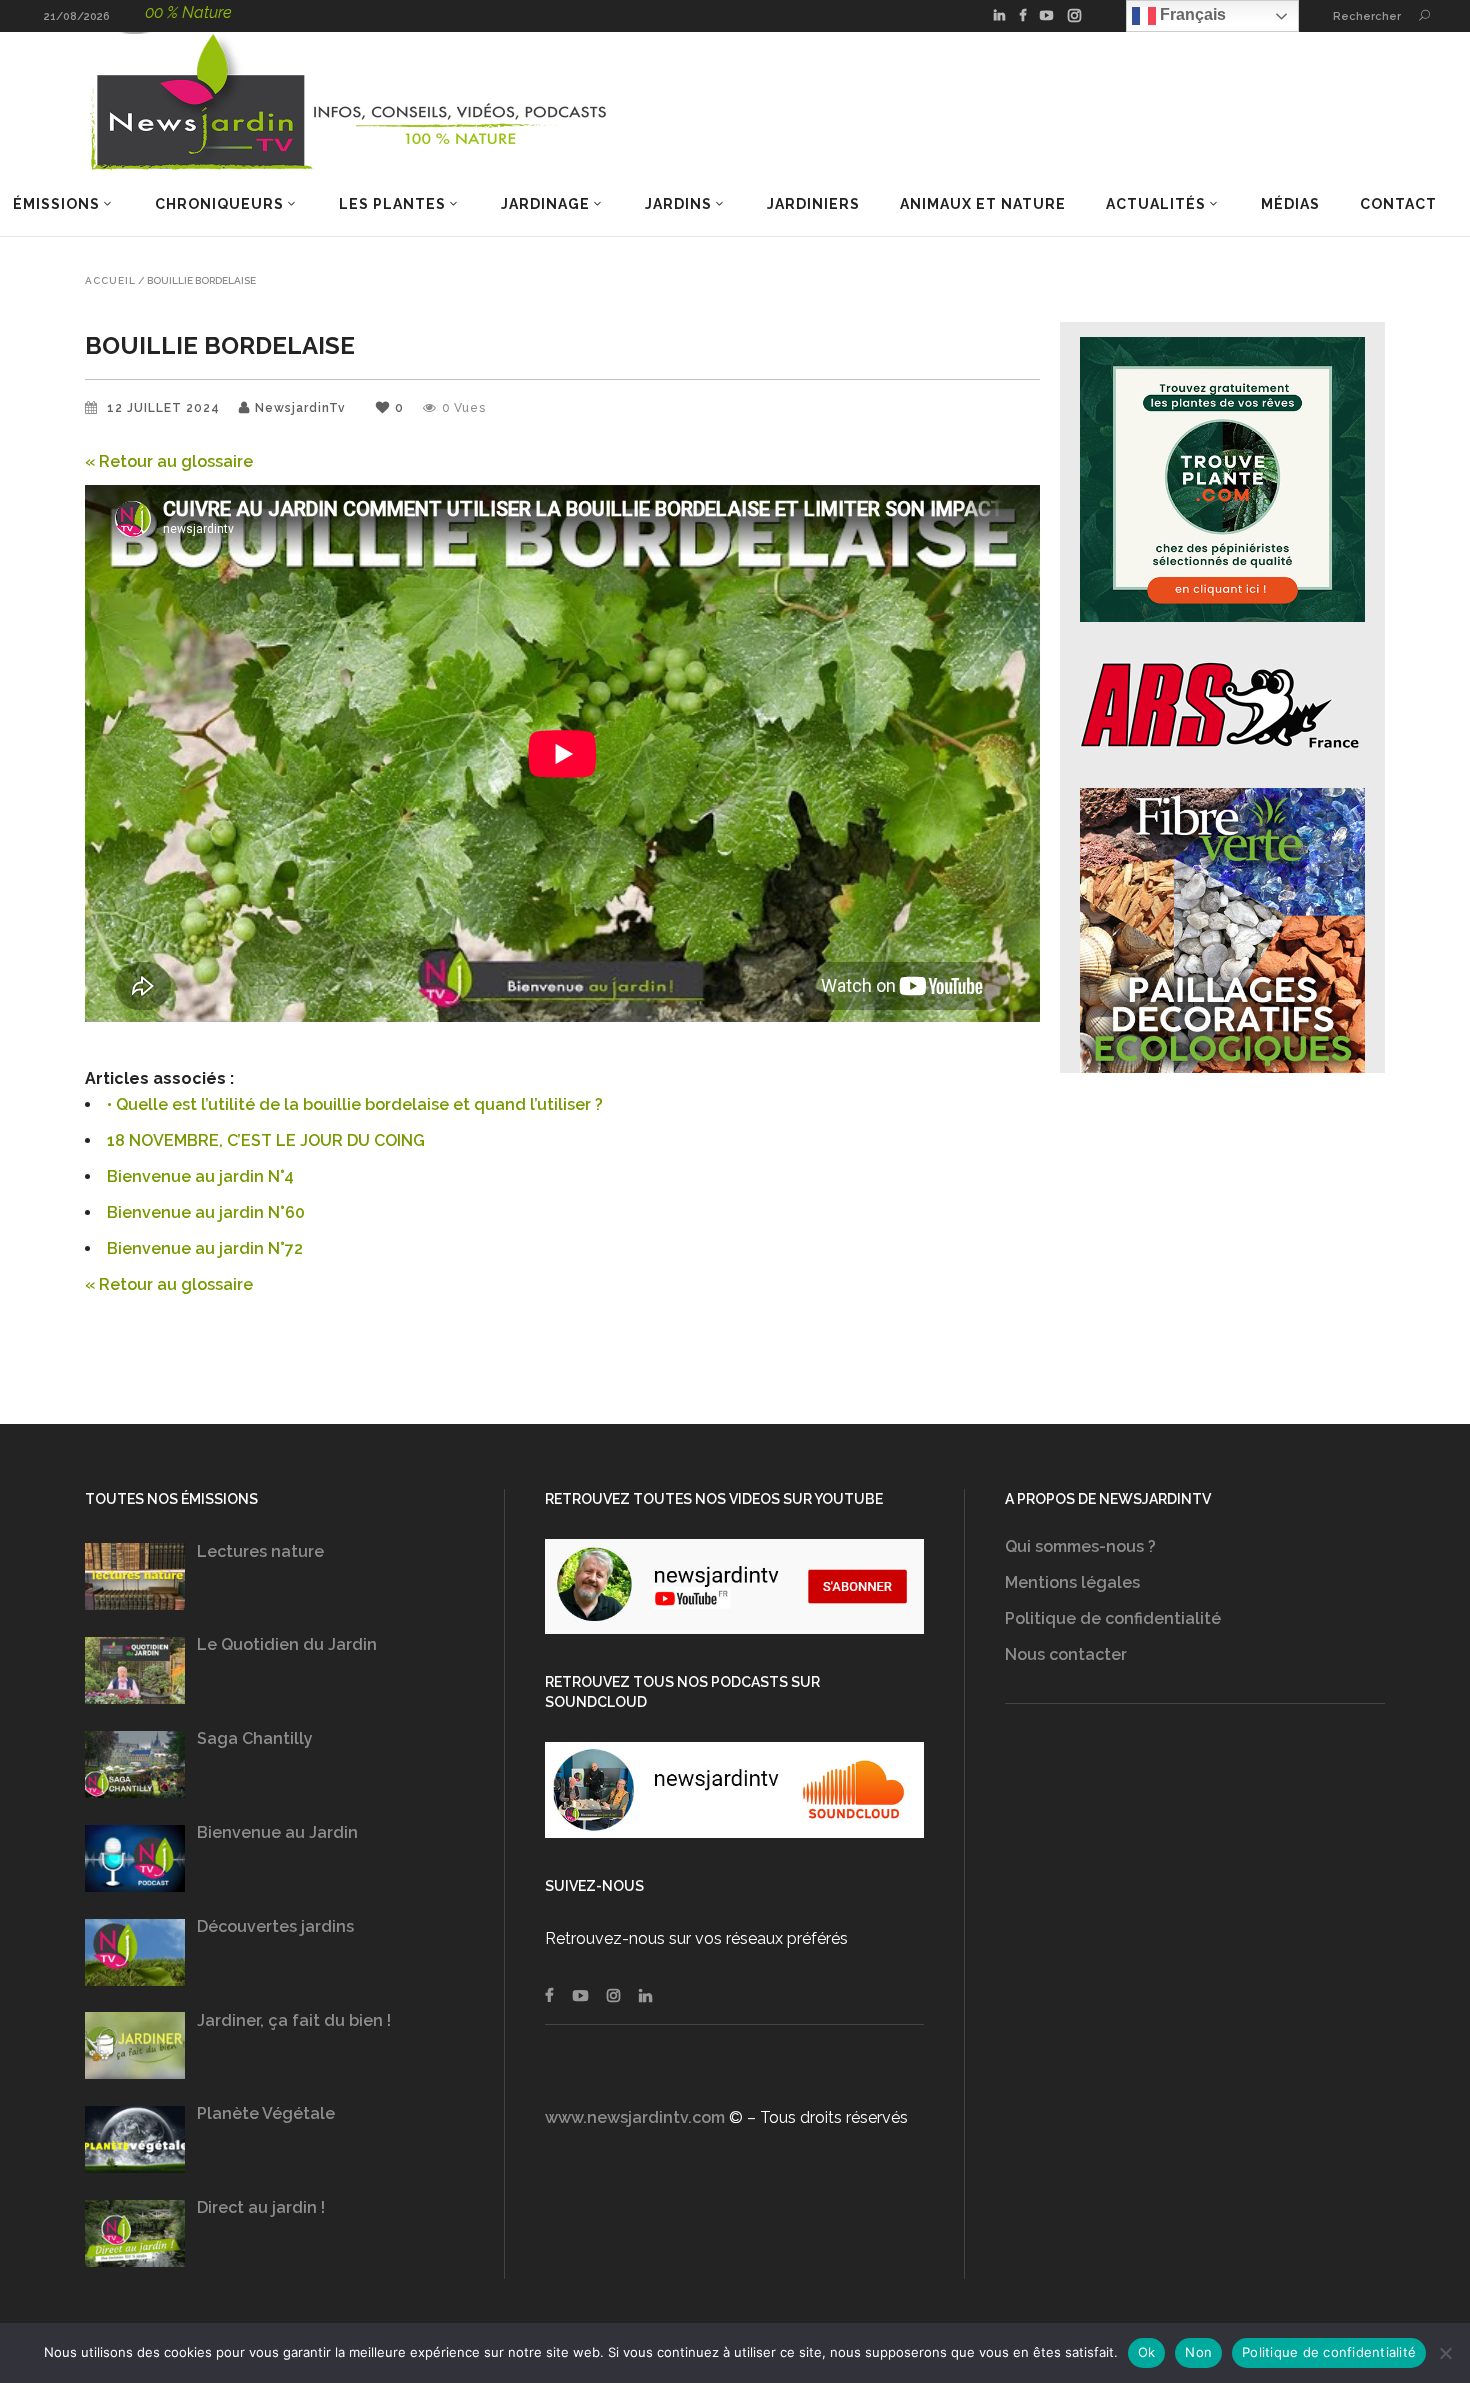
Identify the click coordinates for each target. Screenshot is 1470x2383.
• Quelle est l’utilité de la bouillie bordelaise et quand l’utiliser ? (355, 1104)
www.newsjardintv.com (635, 2117)
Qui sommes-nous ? (1080, 1546)
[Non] (1445, 2353)
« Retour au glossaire (169, 461)
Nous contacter (1066, 1654)
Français (1191, 14)
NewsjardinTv (300, 408)
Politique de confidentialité (1113, 1618)
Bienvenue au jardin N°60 (206, 1212)
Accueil (110, 281)
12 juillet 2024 (165, 408)
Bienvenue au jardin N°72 (205, 1248)
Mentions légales (1072, 1582)
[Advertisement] (1195, 1931)
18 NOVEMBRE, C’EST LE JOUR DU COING (266, 1140)
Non (1198, 2352)
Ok (1147, 2352)
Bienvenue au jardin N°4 (200, 1176)
